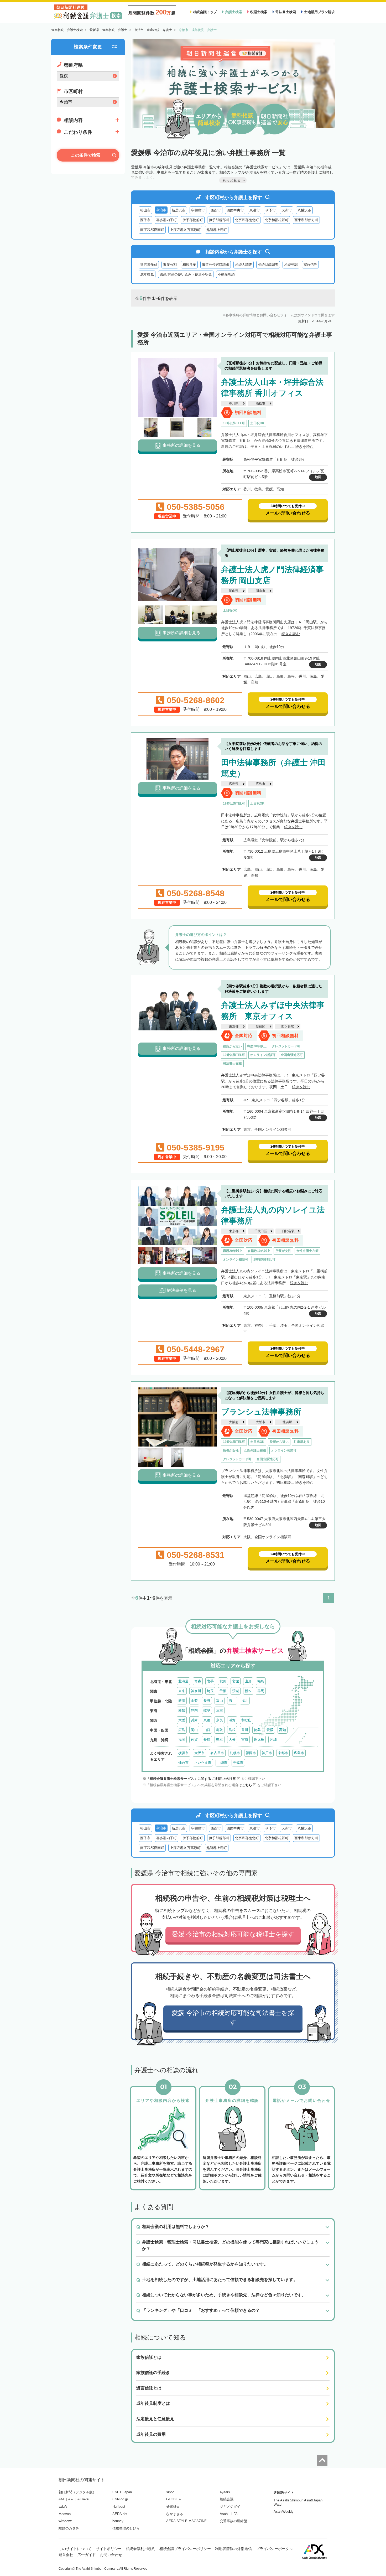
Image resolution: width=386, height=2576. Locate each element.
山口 (207, 1730)
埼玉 (210, 1691)
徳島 (257, 1730)
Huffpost (119, 2507)
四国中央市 (235, 210)
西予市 (145, 220)
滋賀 (232, 1720)
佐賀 (194, 1740)
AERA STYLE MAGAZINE (186, 2521)
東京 (182, 1691)
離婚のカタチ (69, 2528)
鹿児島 (259, 1740)
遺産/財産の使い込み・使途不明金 (186, 274)
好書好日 (173, 2507)
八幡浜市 (304, 210)
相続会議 (227, 2499)
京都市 (283, 1753)
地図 (318, 477)
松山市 (145, 210)
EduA (63, 2507)
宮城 (236, 1681)
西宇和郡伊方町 (306, 220)
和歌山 (246, 1720)
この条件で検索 (86, 155)
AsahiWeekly (284, 2512)
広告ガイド (87, 2555)
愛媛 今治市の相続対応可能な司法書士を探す (233, 2017)
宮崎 (245, 1740)
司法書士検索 (286, 12)
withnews (66, 2521)
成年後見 (147, 274)
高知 (283, 1730)
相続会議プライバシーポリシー (185, 2549)
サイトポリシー (109, 2549)
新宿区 (260, 1027)
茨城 (236, 1691)
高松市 (260, 403)
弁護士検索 (234, 12)
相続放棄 (189, 265)
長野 (207, 1701)
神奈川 (196, 1691)
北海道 (183, 1681)
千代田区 (261, 1231)
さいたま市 (203, 1763)
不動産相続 (226, 274)
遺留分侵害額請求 (216, 265)
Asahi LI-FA (229, 2514)
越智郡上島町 (217, 230)
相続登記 (291, 265)
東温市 (255, 210)
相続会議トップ (205, 12)
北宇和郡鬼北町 (247, 220)
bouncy (118, 2521)
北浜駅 (287, 1422)
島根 (232, 1730)
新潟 (182, 1701)
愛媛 (270, 1730)
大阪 (182, 1720)
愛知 (182, 1710)
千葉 (223, 1691)
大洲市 (287, 210)
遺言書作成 (149, 265)
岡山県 (234, 591)
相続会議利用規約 (140, 2549)
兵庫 (194, 1720)
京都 (207, 1720)
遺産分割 (170, 265)
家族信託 (310, 265)
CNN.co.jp (120, 2499)
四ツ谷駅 (288, 1027)
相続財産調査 (268, 265)
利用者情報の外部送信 (233, 2549)
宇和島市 (198, 210)
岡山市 (260, 591)
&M (61, 2499)
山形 (248, 1681)
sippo (170, 2492)
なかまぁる (175, 2514)
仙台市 (183, 1763)
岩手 (210, 1681)
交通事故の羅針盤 (233, 2521)
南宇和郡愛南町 (152, 230)
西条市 (216, 210)
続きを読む (304, 447)
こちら (247, 1785)
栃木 (248, 1691)
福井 (245, 1701)
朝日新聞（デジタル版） (77, 2492)
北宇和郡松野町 (277, 220)
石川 (232, 1701)
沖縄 (273, 1740)
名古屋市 (217, 1753)
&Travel (83, 2499)
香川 (245, 1730)
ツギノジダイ (230, 2507)
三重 (220, 1710)
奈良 (220, 1720)
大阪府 (234, 1422)
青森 (198, 1681)
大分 (232, 1740)
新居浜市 (179, 210)
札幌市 (235, 1753)
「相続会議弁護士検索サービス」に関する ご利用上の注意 (191, 1779)
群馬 (261, 1691)
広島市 (260, 784)
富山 (220, 1701)
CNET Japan (122, 2492)
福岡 (182, 1740)
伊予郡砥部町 (219, 220)
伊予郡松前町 (193, 220)
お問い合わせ (111, 2555)
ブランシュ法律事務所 (261, 1412)
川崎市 (222, 1763)
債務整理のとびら (126, 2528)
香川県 (234, 403)
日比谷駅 (288, 1231)
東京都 (234, 1027)
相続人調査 (244, 265)
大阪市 (260, 1422)
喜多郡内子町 (166, 220)
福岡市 (251, 1753)
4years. (225, 2492)
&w (71, 2499)
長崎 (207, 1740)
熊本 (220, 1740)
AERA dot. (120, 2514)
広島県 (234, 784)
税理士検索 (259, 12)
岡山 (194, 1730)
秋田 (223, 1681)
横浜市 (183, 1753)
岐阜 (207, 1710)
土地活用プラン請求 (319, 12)
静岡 (194, 1710)
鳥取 (220, 1730)
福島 (261, 1681)
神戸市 (267, 1753)
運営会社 (66, 2555)
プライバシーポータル (274, 2549)
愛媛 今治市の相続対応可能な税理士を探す (233, 1934)
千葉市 (238, 1763)
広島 (182, 1730)
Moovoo (65, 2514)
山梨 (194, 1701)
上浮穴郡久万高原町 (185, 230)
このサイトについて (75, 2549)
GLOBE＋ (174, 2499)
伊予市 (271, 210)
